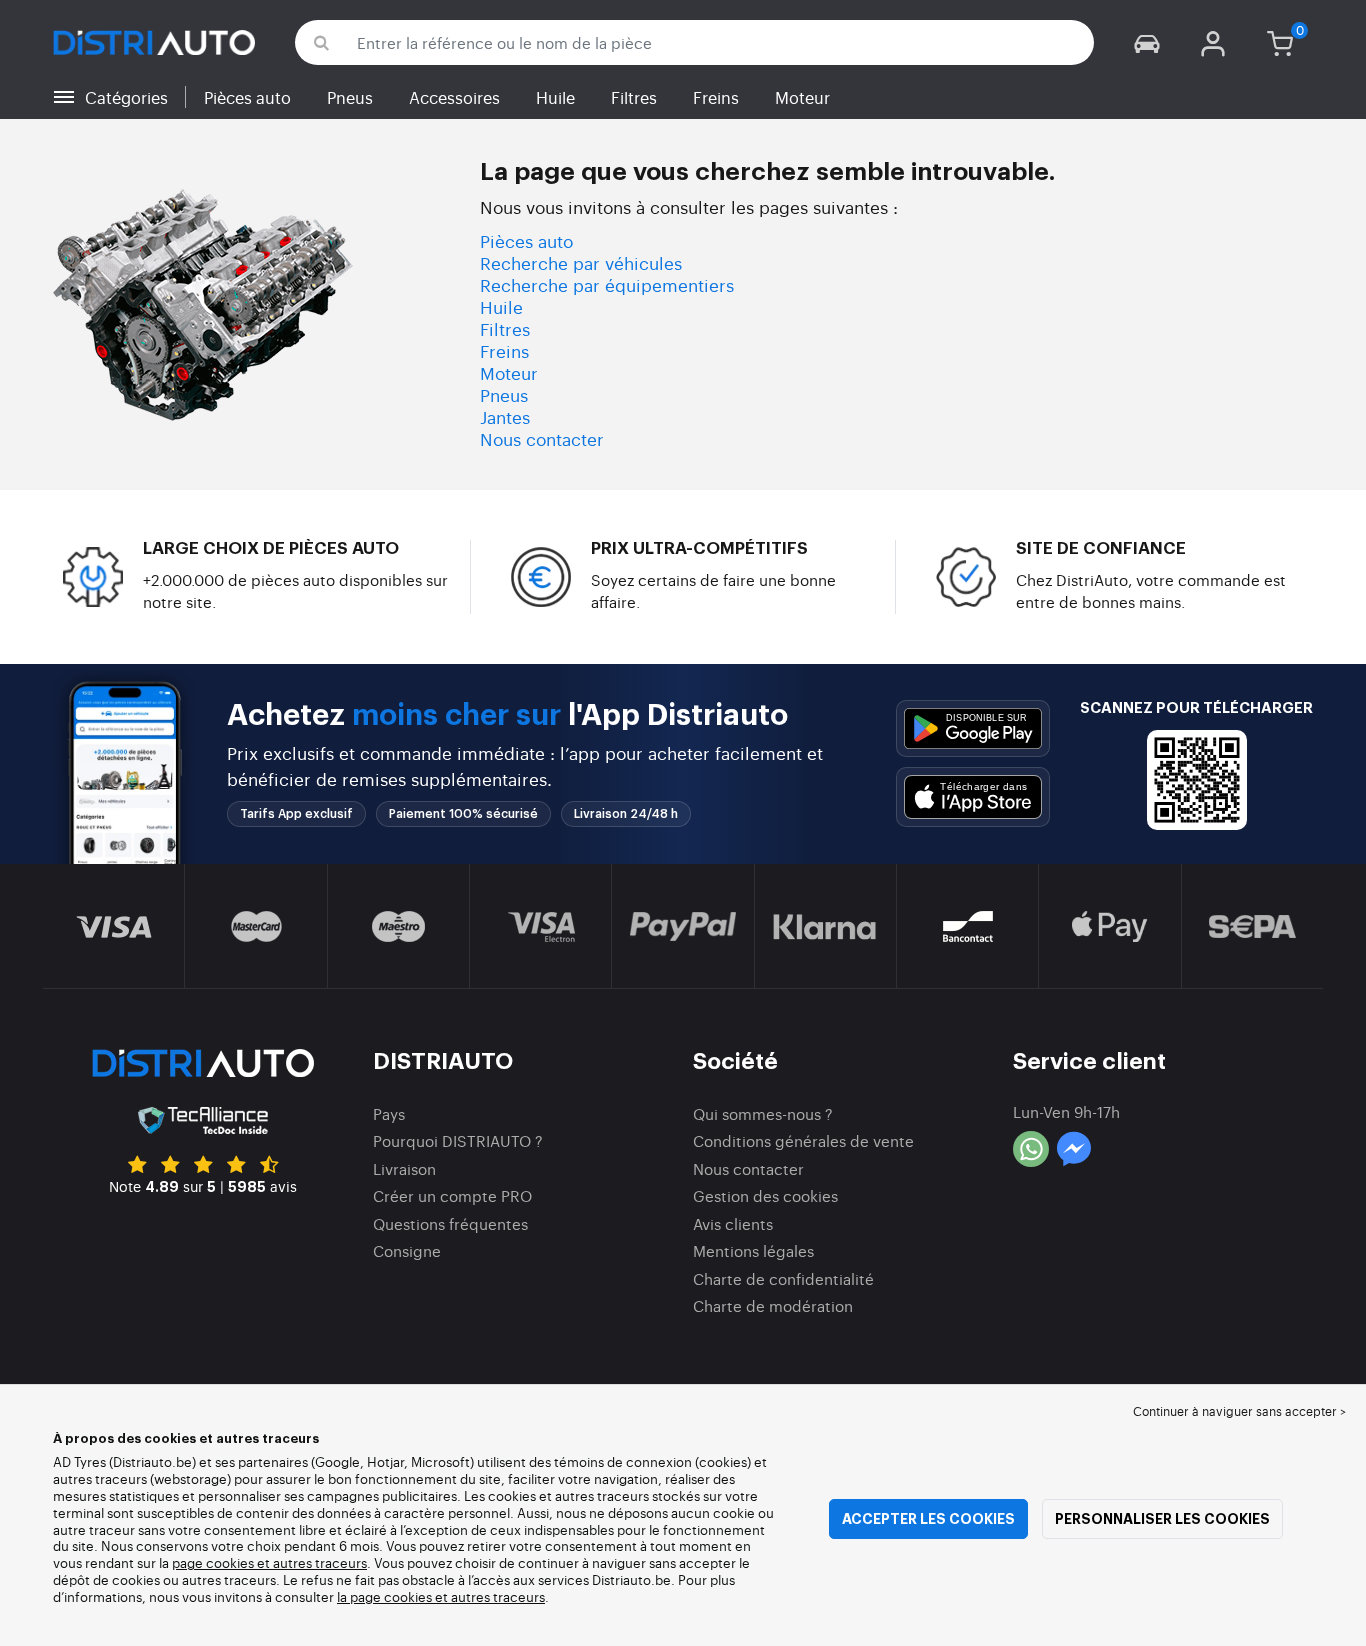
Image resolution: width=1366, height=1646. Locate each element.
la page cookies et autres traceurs (441, 1596)
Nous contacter (542, 438)
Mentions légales (753, 1250)
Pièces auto (247, 97)
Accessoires (454, 97)
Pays (389, 1113)
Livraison (404, 1168)
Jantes (505, 416)
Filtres (634, 97)
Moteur (802, 97)
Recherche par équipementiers (607, 284)
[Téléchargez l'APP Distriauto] (973, 728)
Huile (555, 97)
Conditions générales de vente (803, 1140)
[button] (1147, 42)
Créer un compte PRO (452, 1195)
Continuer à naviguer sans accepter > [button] (1239, 1411)
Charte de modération (773, 1305)
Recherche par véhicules (581, 262)
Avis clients (733, 1223)
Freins (716, 97)
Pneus (350, 97)
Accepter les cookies (928, 1519)
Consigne (407, 1250)
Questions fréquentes (450, 1223)
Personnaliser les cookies (1162, 1519)
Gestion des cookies (765, 1195)
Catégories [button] (126, 97)
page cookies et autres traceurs (269, 1562)
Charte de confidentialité (783, 1278)
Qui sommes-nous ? (763, 1113)
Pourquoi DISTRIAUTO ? (458, 1140)
